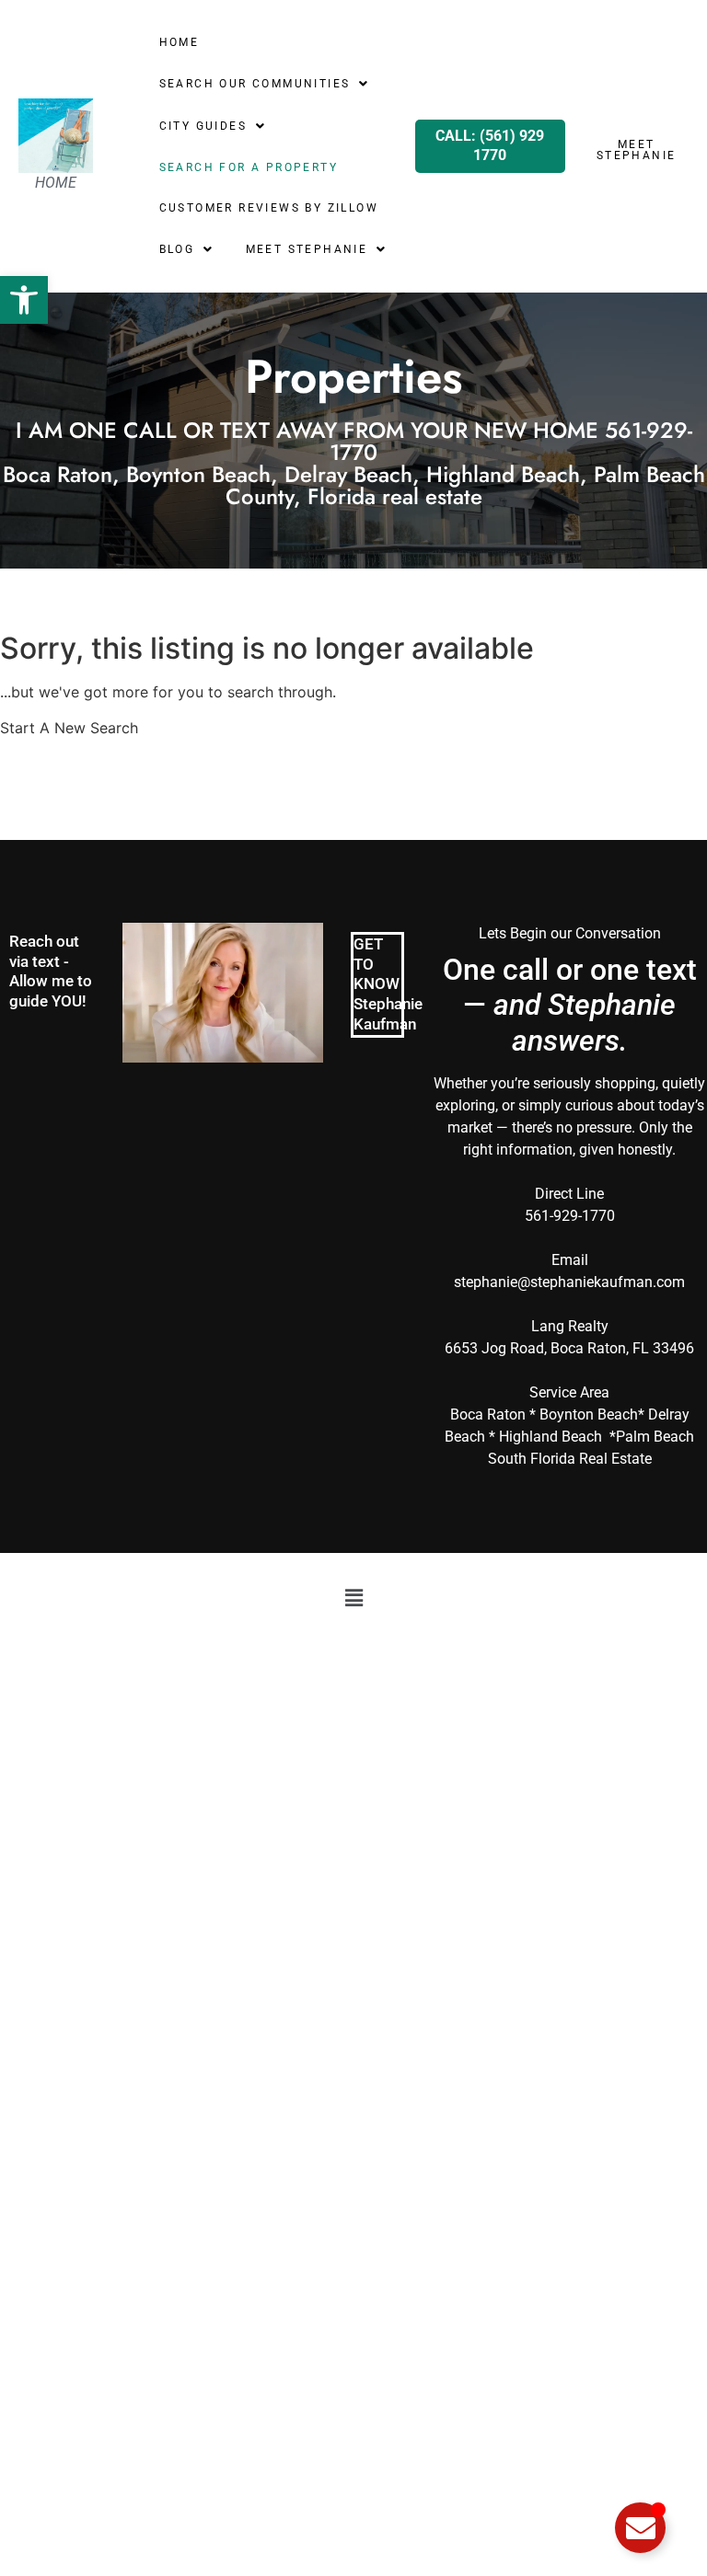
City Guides (203, 126)
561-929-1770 (570, 1216)
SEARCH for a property (249, 167)
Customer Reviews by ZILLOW (269, 208)
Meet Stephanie (307, 249)
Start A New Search (69, 728)
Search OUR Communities (255, 84)
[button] (24, 300)
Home (180, 42)
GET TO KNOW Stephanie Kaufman (388, 984)
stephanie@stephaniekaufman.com (569, 1282)
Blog (177, 249)
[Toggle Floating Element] (640, 2528)
